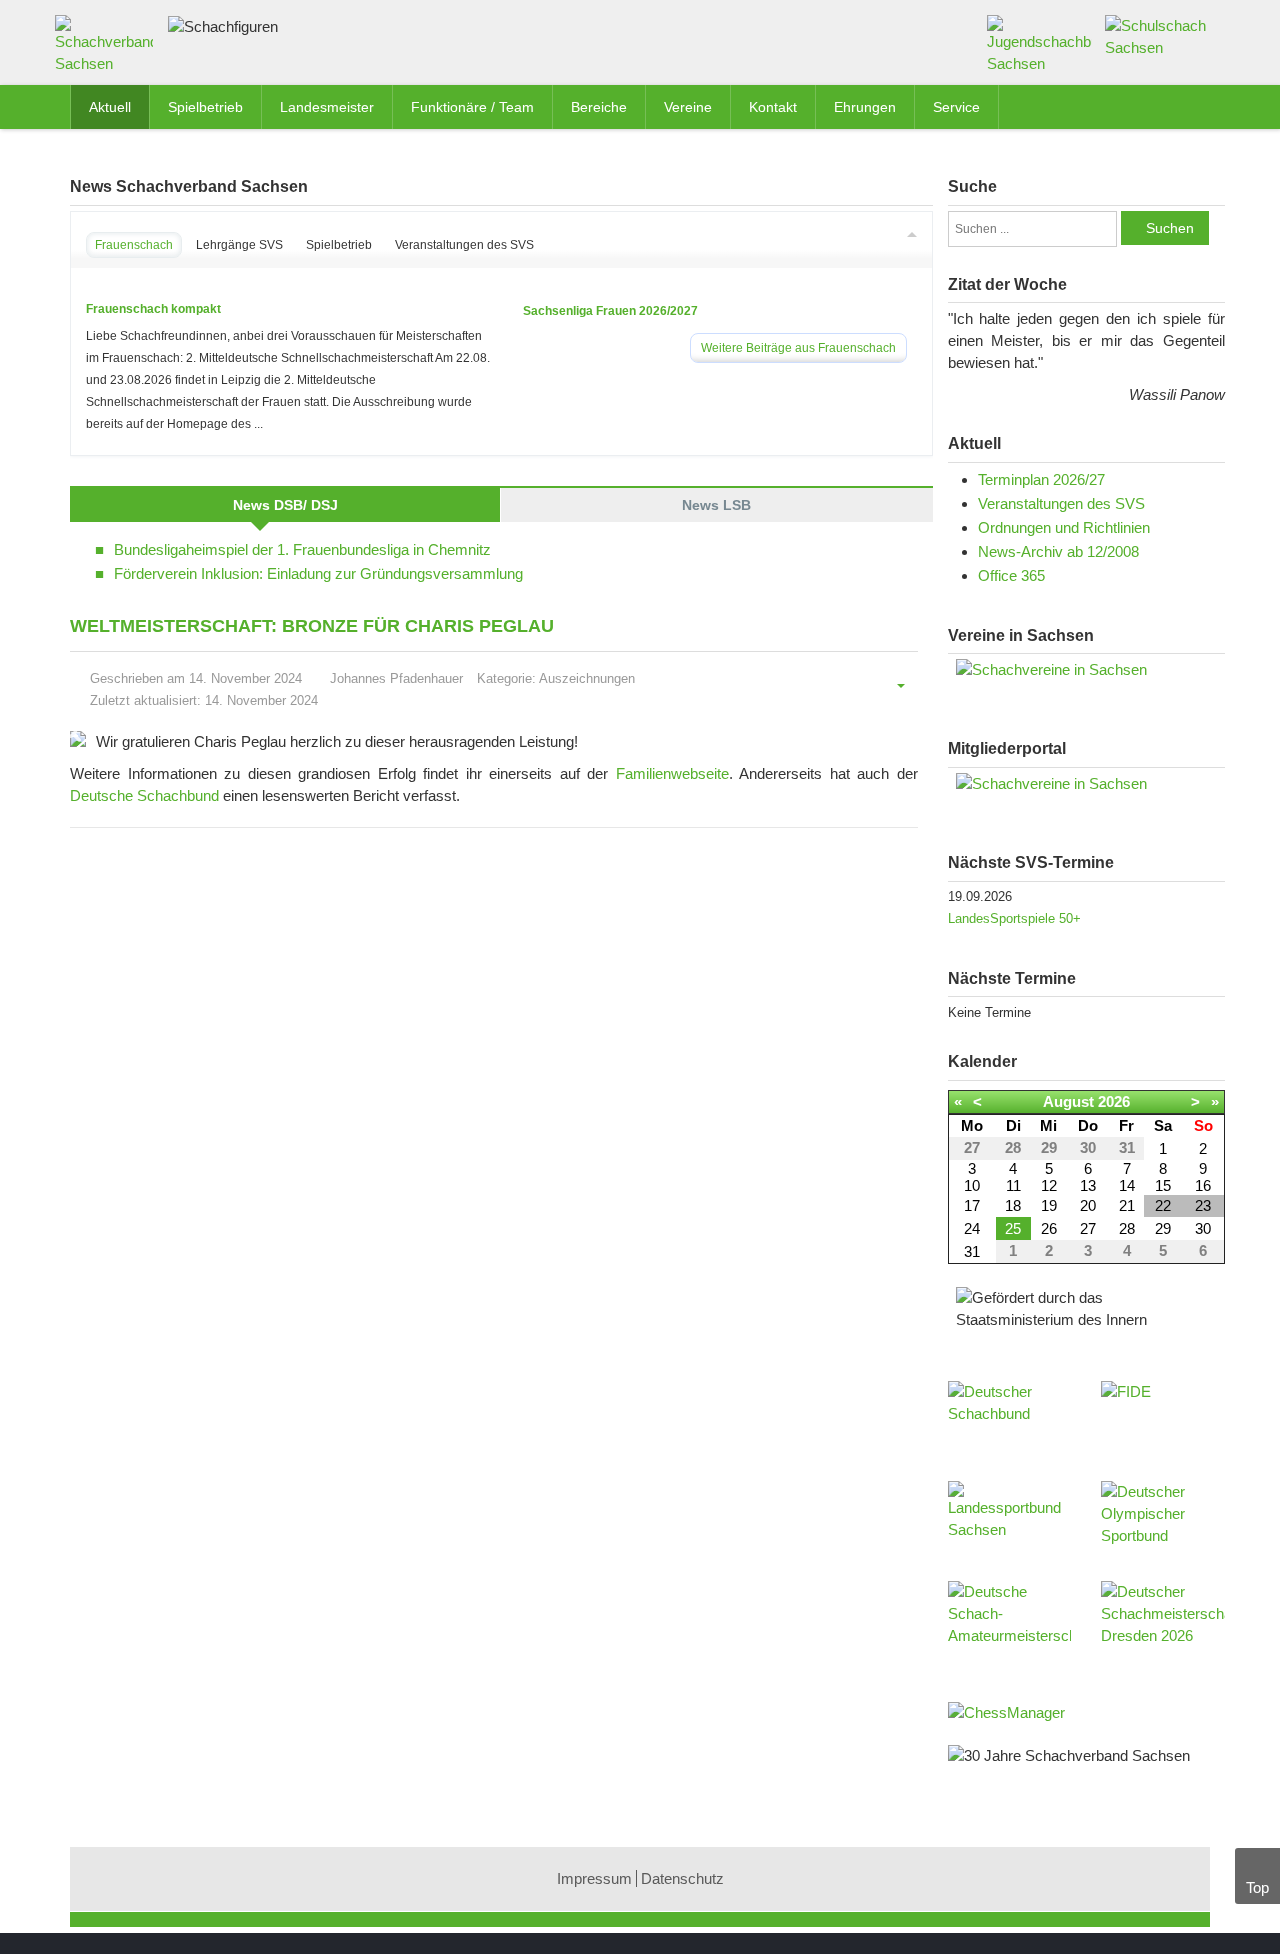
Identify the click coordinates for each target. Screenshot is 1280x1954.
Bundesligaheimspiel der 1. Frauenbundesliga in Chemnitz (302, 549)
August (1068, 1101)
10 (972, 1185)
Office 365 (1011, 575)
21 (1127, 1205)
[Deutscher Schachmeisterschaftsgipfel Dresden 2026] (1163, 1621)
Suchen (1170, 228)
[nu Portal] (1087, 784)
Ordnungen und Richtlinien (1064, 527)
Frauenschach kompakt (153, 309)
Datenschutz (682, 1878)
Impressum (594, 1878)
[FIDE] (1163, 1411)
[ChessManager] (1006, 1711)
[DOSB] (1163, 1521)
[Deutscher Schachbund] (1010, 1421)
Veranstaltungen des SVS (1061, 503)
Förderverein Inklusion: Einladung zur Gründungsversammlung (318, 573)
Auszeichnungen (587, 678)
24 (972, 1228)
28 (1127, 1228)
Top (1257, 1887)
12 (1049, 1185)
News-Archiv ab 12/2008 (1058, 551)
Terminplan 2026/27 (1041, 479)
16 (1203, 1185)
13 (1088, 1185)
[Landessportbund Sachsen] (1010, 1521)
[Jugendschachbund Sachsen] (1039, 43)
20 (1088, 1205)
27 (1088, 1228)
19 (1049, 1205)
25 (1013, 1228)
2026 (1114, 1101)
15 (1163, 1185)
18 (1013, 1205)
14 (1127, 1185)
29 (1163, 1228)
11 (1013, 1185)
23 (1203, 1205)
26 (1049, 1228)
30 (1203, 1228)
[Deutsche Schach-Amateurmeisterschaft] (1010, 1621)
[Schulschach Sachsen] (1157, 35)
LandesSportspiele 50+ (1014, 918)
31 (972, 1251)
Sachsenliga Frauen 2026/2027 (610, 311)
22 (1163, 1205)
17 (972, 1205)
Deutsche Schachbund (144, 795)
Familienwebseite (672, 773)
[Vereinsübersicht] (1087, 670)
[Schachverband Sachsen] (109, 48)
